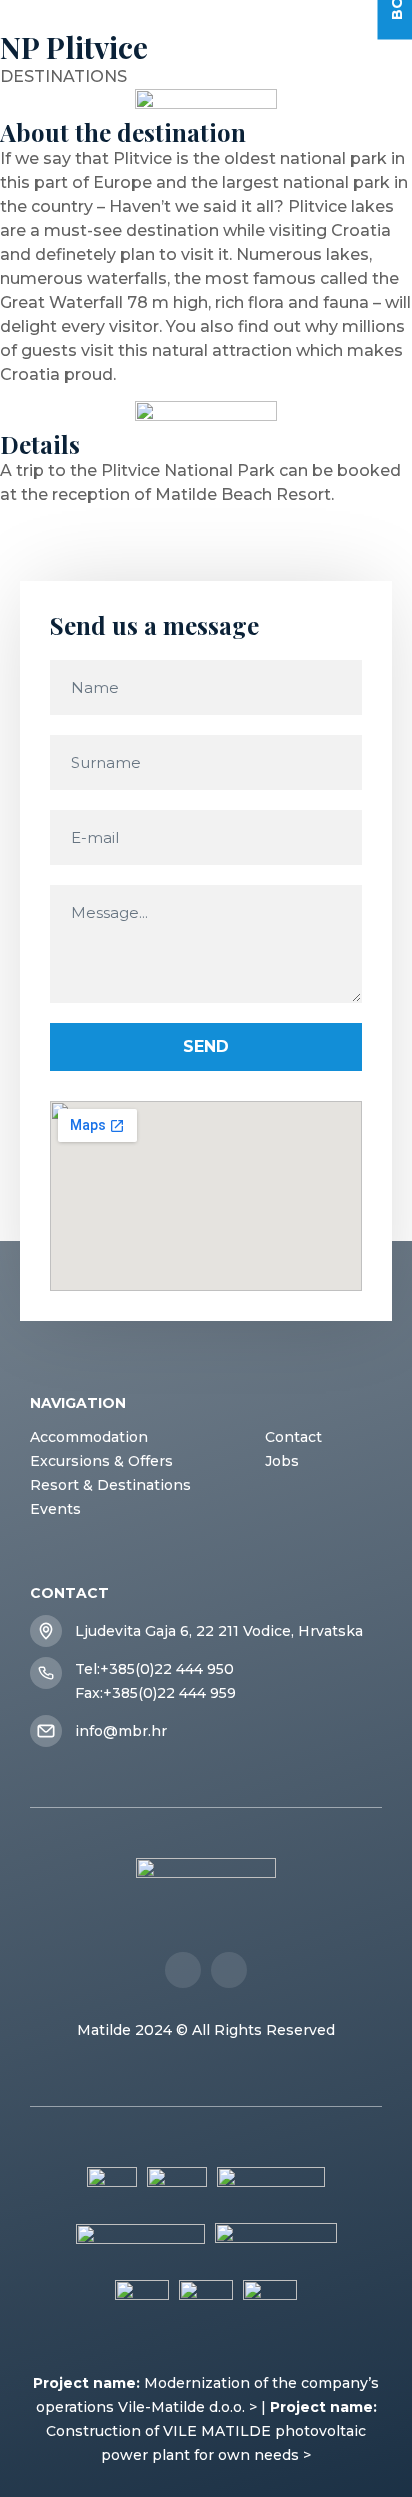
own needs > (264, 2455)
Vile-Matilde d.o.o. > (187, 2407)
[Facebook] (183, 1970)
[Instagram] (229, 1970)
